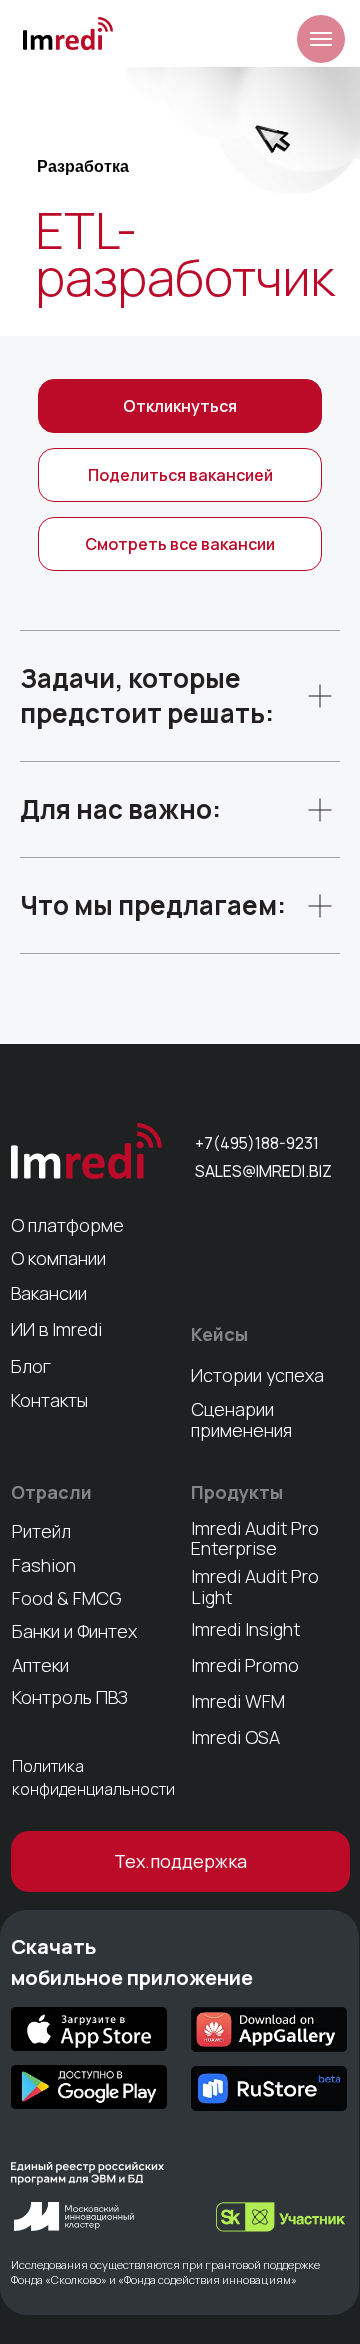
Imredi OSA (235, 1737)
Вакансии (49, 1293)
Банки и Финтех (74, 1631)
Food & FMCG (67, 1598)
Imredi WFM (238, 1701)
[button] (180, 475)
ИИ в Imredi (56, 1329)
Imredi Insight (245, 1629)
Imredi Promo (245, 1665)
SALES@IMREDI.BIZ (263, 1171)
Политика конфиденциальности (93, 1777)
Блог (31, 1366)
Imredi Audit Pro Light (255, 1586)
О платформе (67, 1225)
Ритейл (41, 1531)
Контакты (49, 1400)
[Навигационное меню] (321, 39)
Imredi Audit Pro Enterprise (255, 1538)
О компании (58, 1258)
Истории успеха (257, 1375)
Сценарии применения (241, 1419)
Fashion (44, 1565)
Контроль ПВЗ (70, 1697)
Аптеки (40, 1665)
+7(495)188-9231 (257, 1143)
